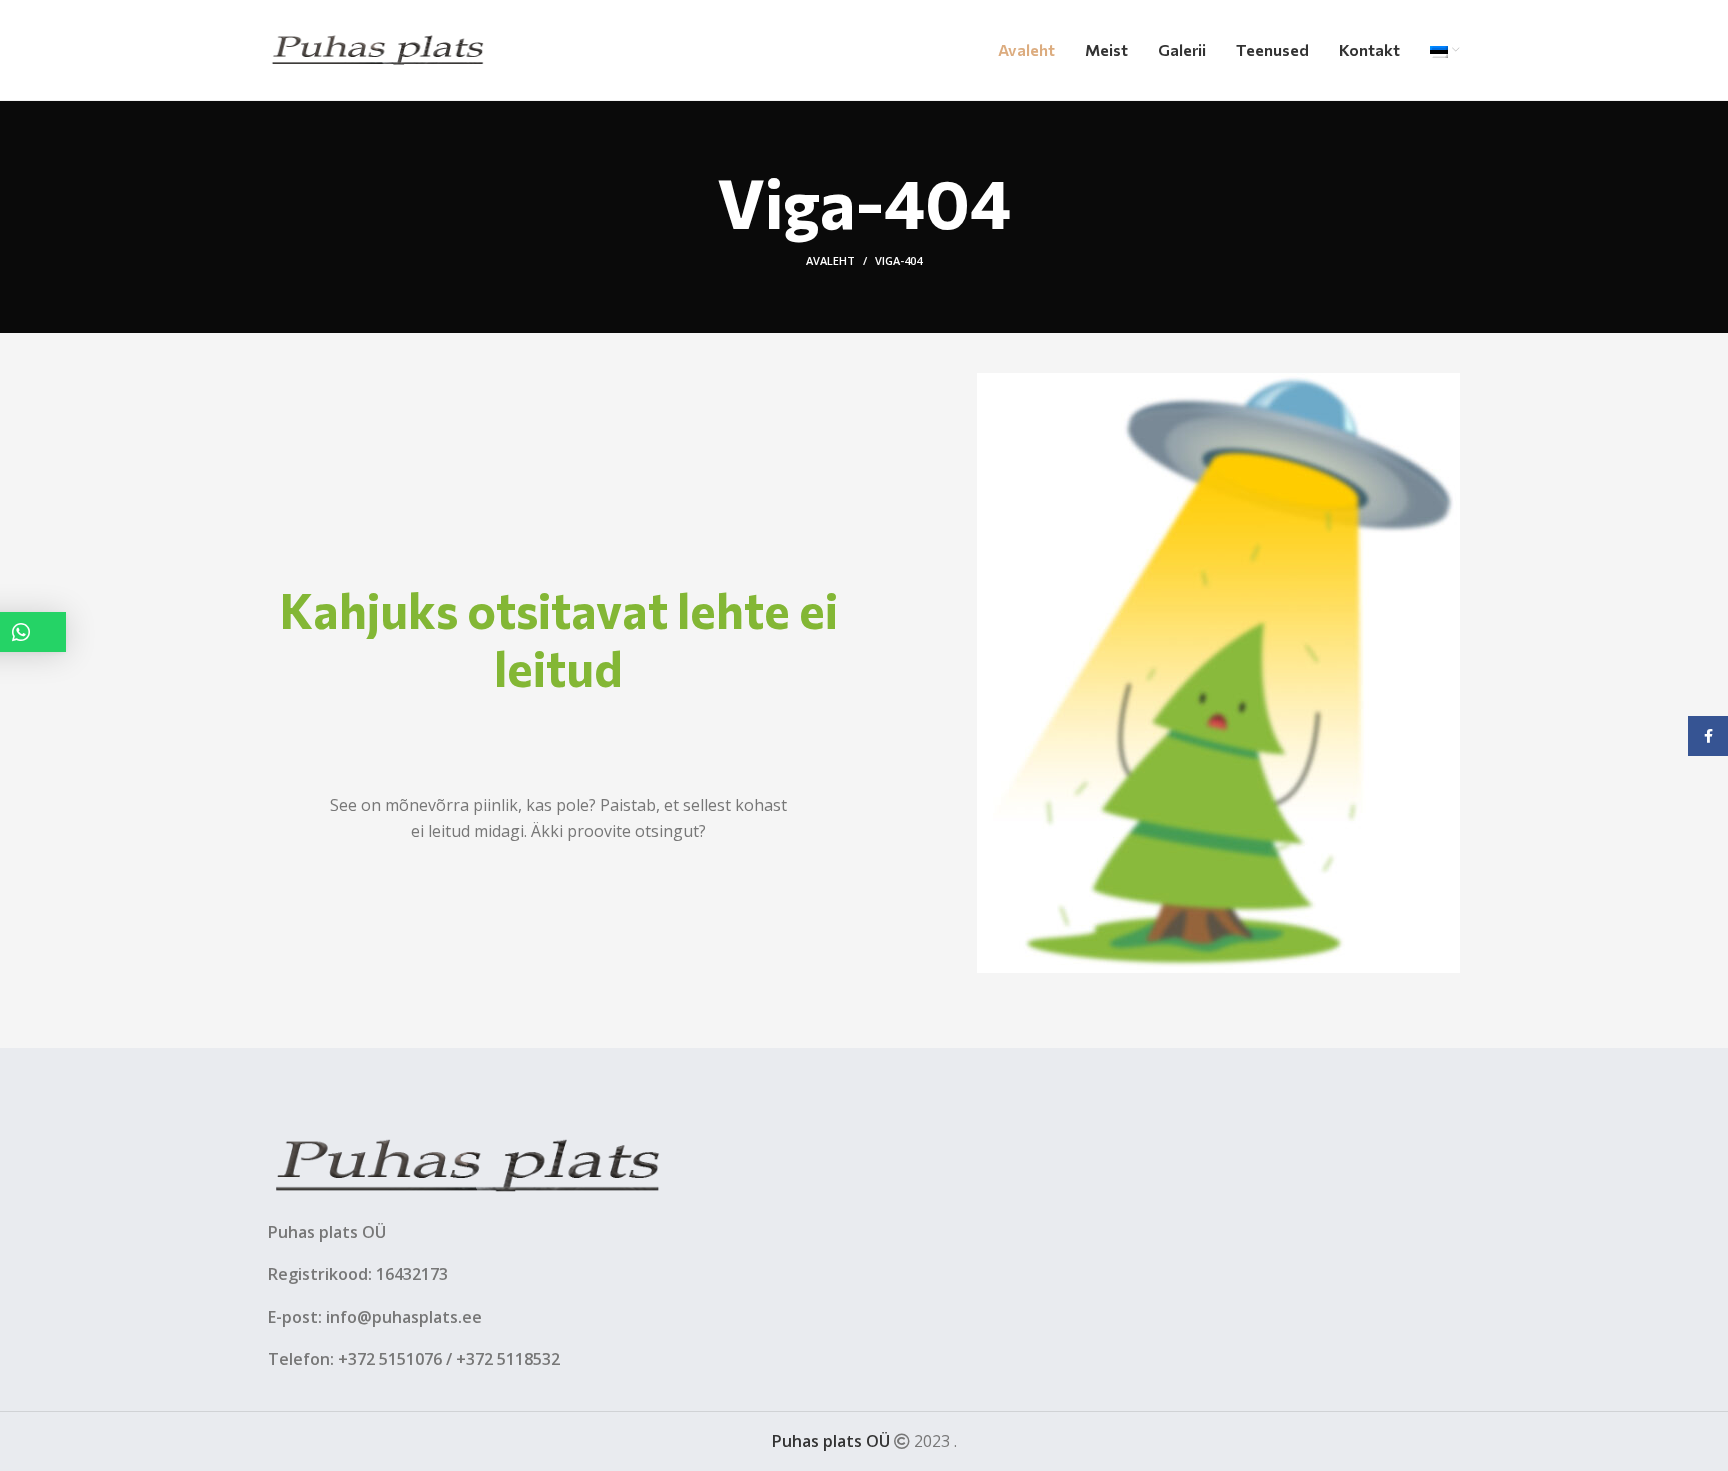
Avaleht (830, 260)
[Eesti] (1445, 50)
